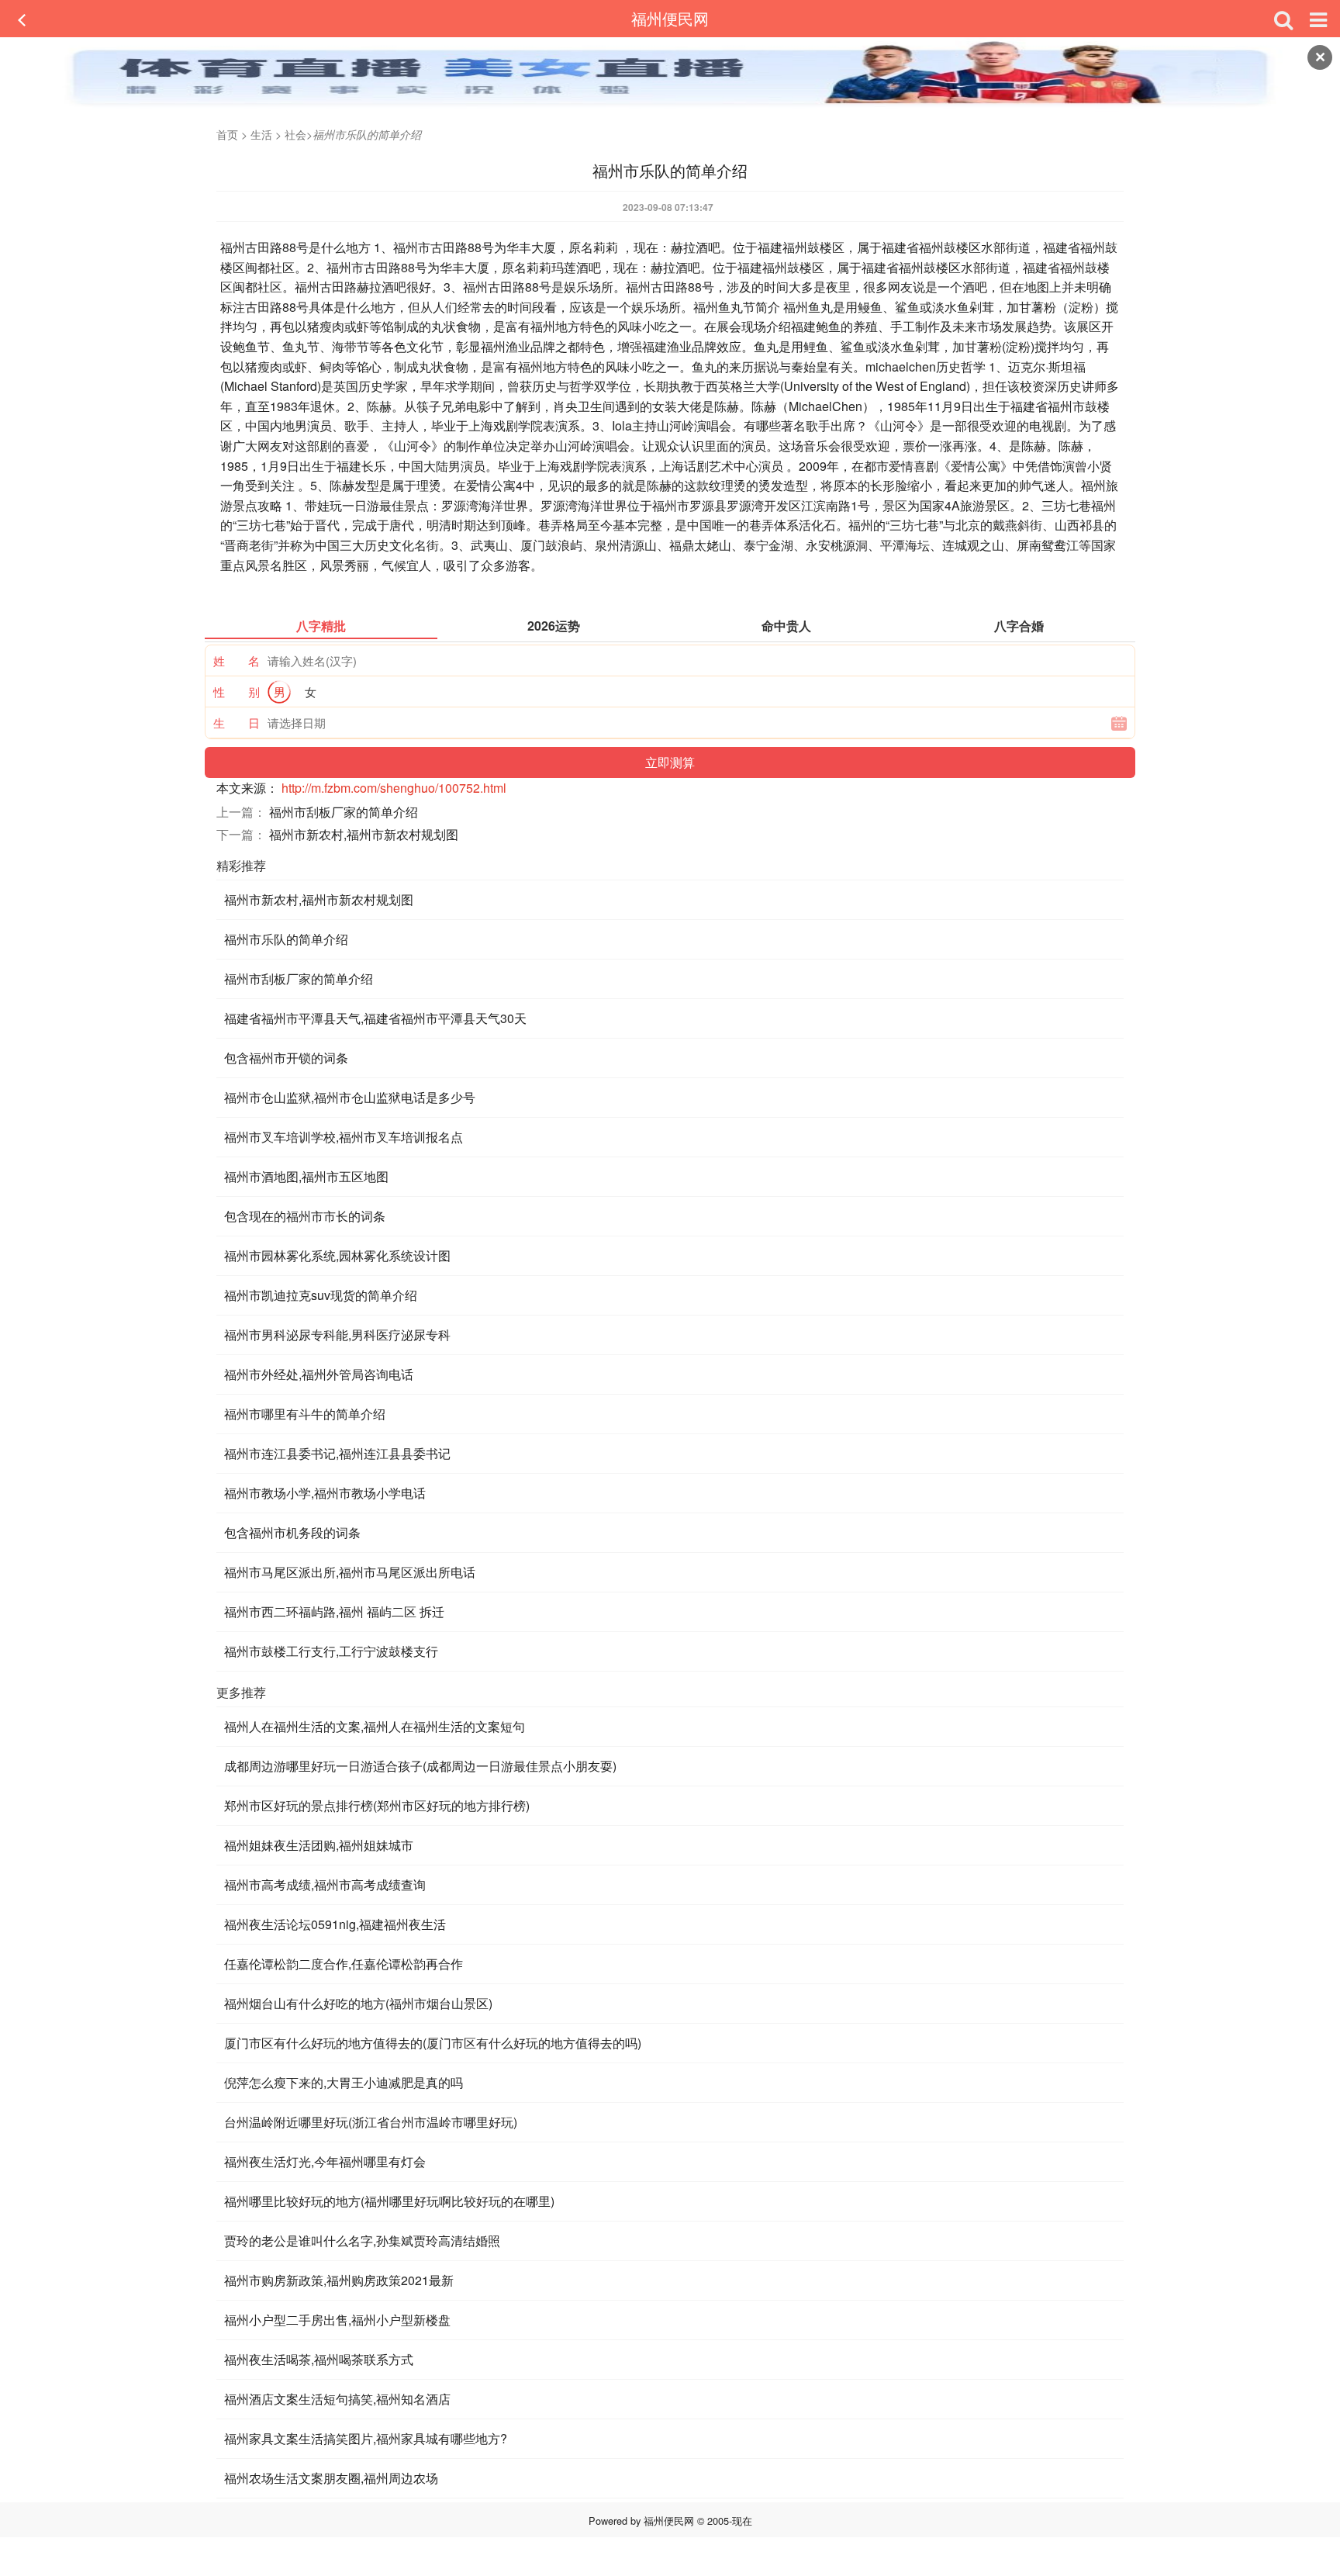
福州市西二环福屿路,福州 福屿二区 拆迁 (334, 1611)
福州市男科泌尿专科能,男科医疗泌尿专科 (337, 1335)
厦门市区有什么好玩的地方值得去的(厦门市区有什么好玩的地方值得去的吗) (433, 2043)
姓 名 (237, 660)
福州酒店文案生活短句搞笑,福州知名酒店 (337, 2399)
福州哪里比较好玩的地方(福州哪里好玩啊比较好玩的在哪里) (389, 2201)
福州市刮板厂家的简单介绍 (344, 812)
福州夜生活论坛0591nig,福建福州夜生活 (335, 1924)
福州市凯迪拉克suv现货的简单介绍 (321, 1295)
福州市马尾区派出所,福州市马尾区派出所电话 (350, 1572)
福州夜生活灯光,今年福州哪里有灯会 (325, 2161)
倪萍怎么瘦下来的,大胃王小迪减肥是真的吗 (344, 2082)
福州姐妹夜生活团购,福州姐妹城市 (319, 1845)
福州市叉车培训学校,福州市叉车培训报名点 (344, 1137)
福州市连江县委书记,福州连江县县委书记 (337, 1453)
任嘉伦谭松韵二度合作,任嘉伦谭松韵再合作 (344, 1964)
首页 (227, 134)
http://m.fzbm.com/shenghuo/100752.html (394, 788)
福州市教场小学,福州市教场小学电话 (325, 1493)
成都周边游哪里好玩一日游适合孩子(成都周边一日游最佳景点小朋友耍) (420, 1766)
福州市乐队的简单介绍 (286, 939)
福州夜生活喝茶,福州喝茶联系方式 (319, 2359)
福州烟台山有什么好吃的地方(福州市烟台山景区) (358, 2003)
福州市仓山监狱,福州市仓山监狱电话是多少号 (350, 1097)
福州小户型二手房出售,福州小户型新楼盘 (337, 2320)
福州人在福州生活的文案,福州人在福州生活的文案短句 (375, 1726)
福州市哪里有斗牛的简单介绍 (305, 1414)
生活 (261, 134)
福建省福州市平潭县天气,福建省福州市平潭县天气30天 (375, 1018)
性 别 (237, 692)
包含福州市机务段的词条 (292, 1532)
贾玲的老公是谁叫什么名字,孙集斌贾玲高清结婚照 (362, 2241)
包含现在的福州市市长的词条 (305, 1216)
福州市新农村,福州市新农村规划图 (364, 834)
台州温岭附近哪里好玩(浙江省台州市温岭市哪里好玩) (371, 2122)
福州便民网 (670, 18)
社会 (295, 134)
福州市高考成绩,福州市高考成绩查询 (325, 1884)
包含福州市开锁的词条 (286, 1058)
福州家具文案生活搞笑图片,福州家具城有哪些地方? (366, 2438)
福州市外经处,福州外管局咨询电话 (319, 1374)
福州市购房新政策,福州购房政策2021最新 (339, 2280)
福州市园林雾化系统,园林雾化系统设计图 (337, 1255)
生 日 (237, 723)
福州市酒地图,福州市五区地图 (306, 1176)
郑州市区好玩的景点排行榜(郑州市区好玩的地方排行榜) (377, 1805)
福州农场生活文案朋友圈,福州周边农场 (331, 2478)
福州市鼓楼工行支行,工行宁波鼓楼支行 (331, 1651)
